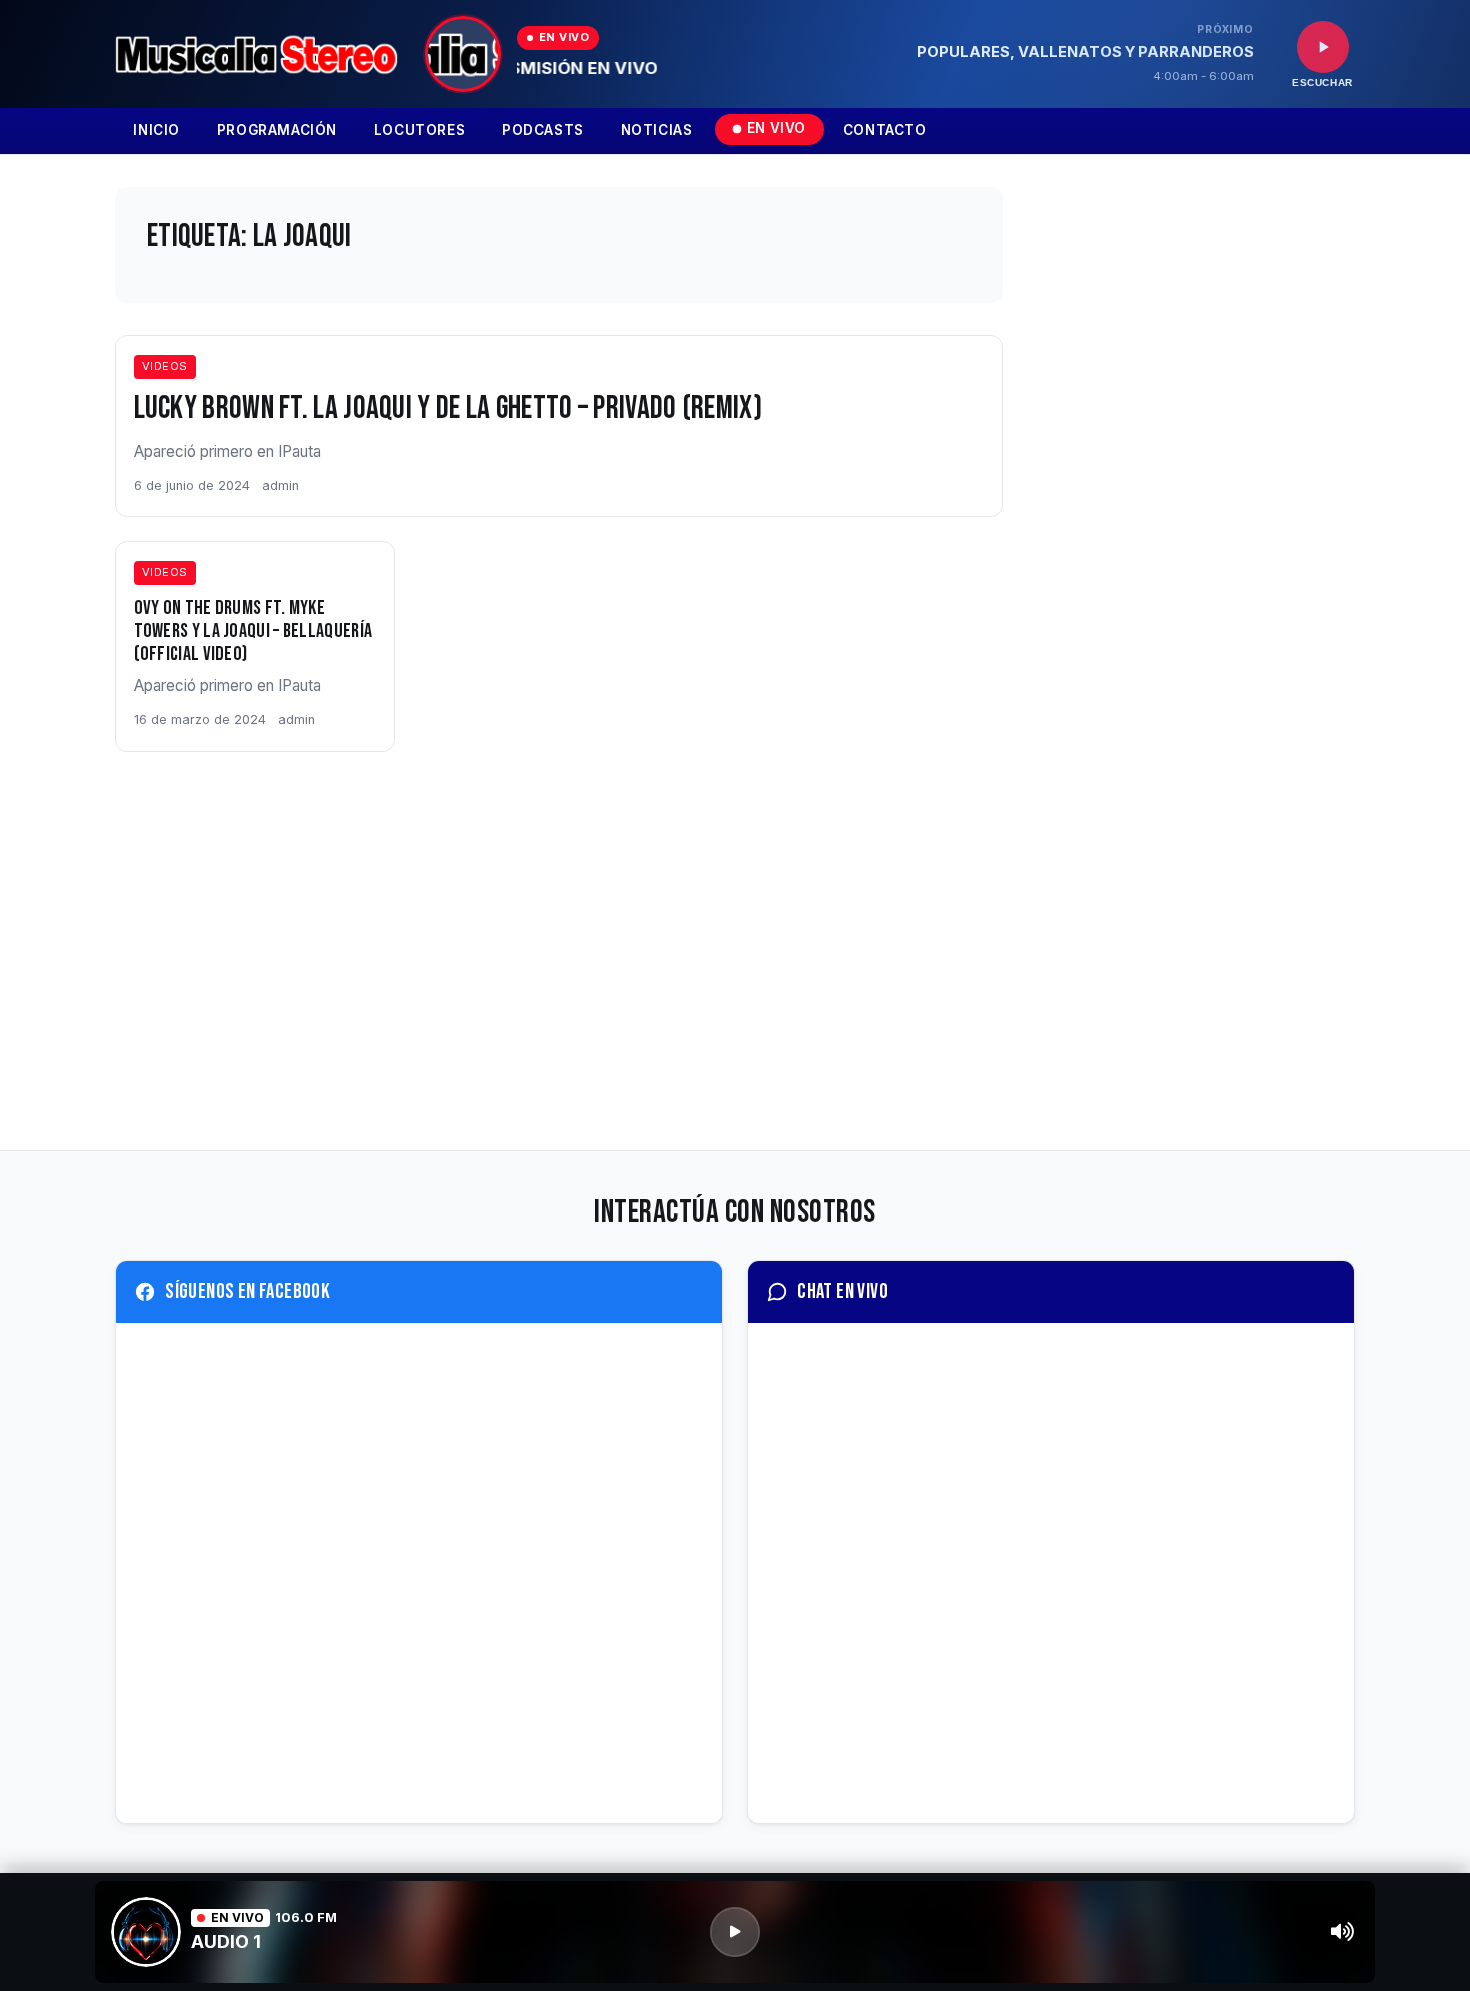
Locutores (419, 130)
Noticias (657, 130)
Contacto (885, 130)
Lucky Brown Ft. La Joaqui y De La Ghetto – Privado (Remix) (448, 408)
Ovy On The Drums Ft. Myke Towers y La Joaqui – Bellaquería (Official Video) (253, 631)
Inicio (156, 130)
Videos (165, 366)
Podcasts (543, 130)
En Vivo (776, 128)
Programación (277, 130)
